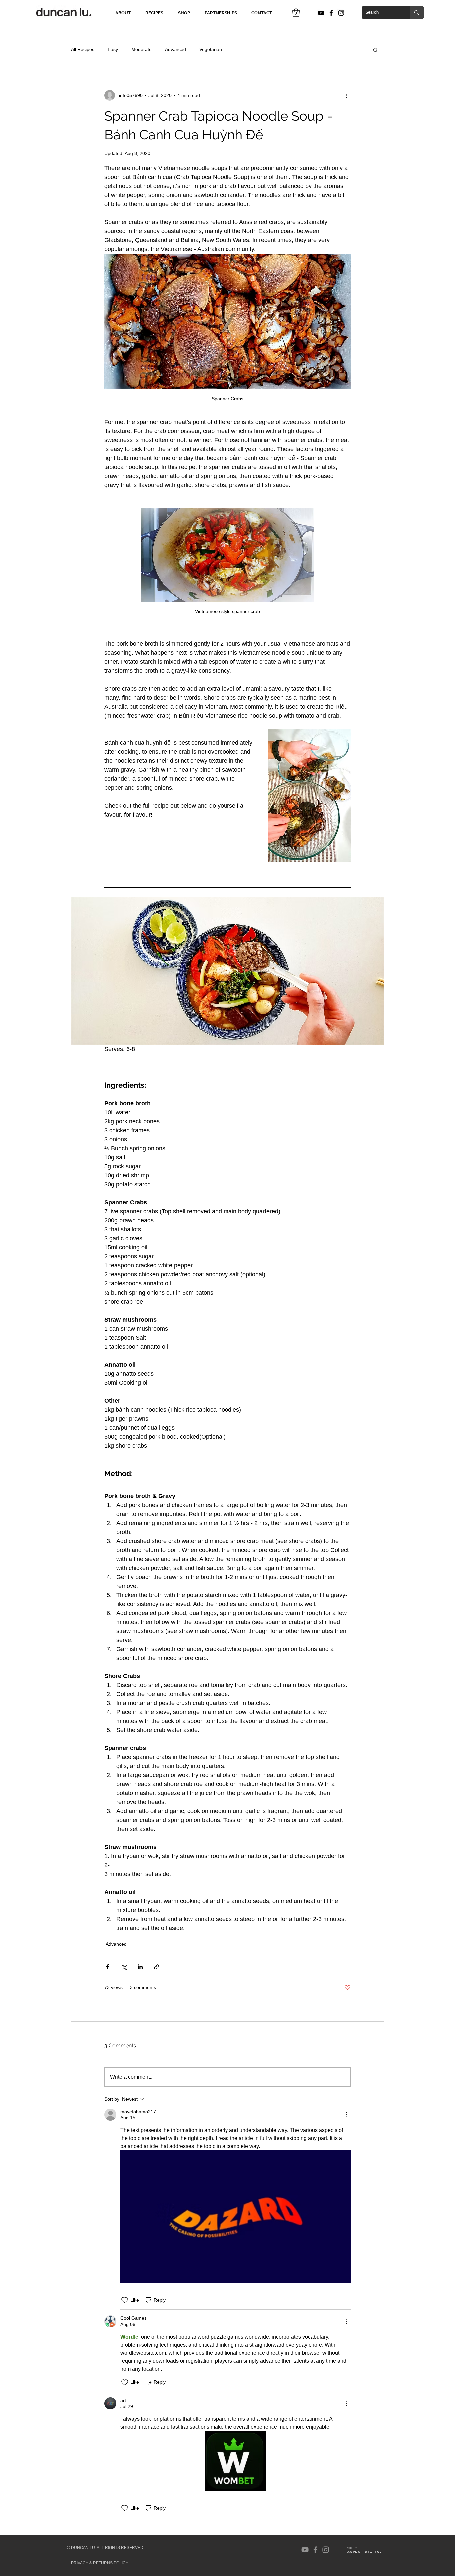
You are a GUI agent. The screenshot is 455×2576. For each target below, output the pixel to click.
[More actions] (347, 95)
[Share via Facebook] (107, 1967)
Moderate (141, 49)
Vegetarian (211, 49)
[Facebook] (331, 13)
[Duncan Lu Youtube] (321, 13)
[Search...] (417, 13)
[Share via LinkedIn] (140, 1967)
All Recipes (83, 49)
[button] (296, 12)
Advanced (175, 49)
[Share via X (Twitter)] (124, 1967)
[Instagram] (341, 13)
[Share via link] (156, 1967)
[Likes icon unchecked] (125, 2300)
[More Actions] (347, 2115)
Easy (113, 49)
